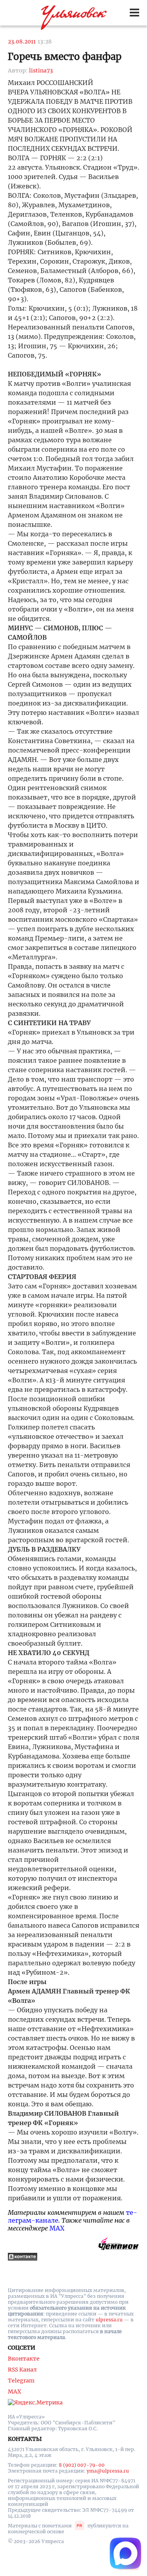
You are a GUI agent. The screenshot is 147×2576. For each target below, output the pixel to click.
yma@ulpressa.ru (108, 2471)
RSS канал (22, 2370)
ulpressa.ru (109, 2320)
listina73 (41, 71)
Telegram (21, 2381)
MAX (57, 2228)
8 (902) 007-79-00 (82, 2465)
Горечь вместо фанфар (65, 57)
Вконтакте (24, 2359)
